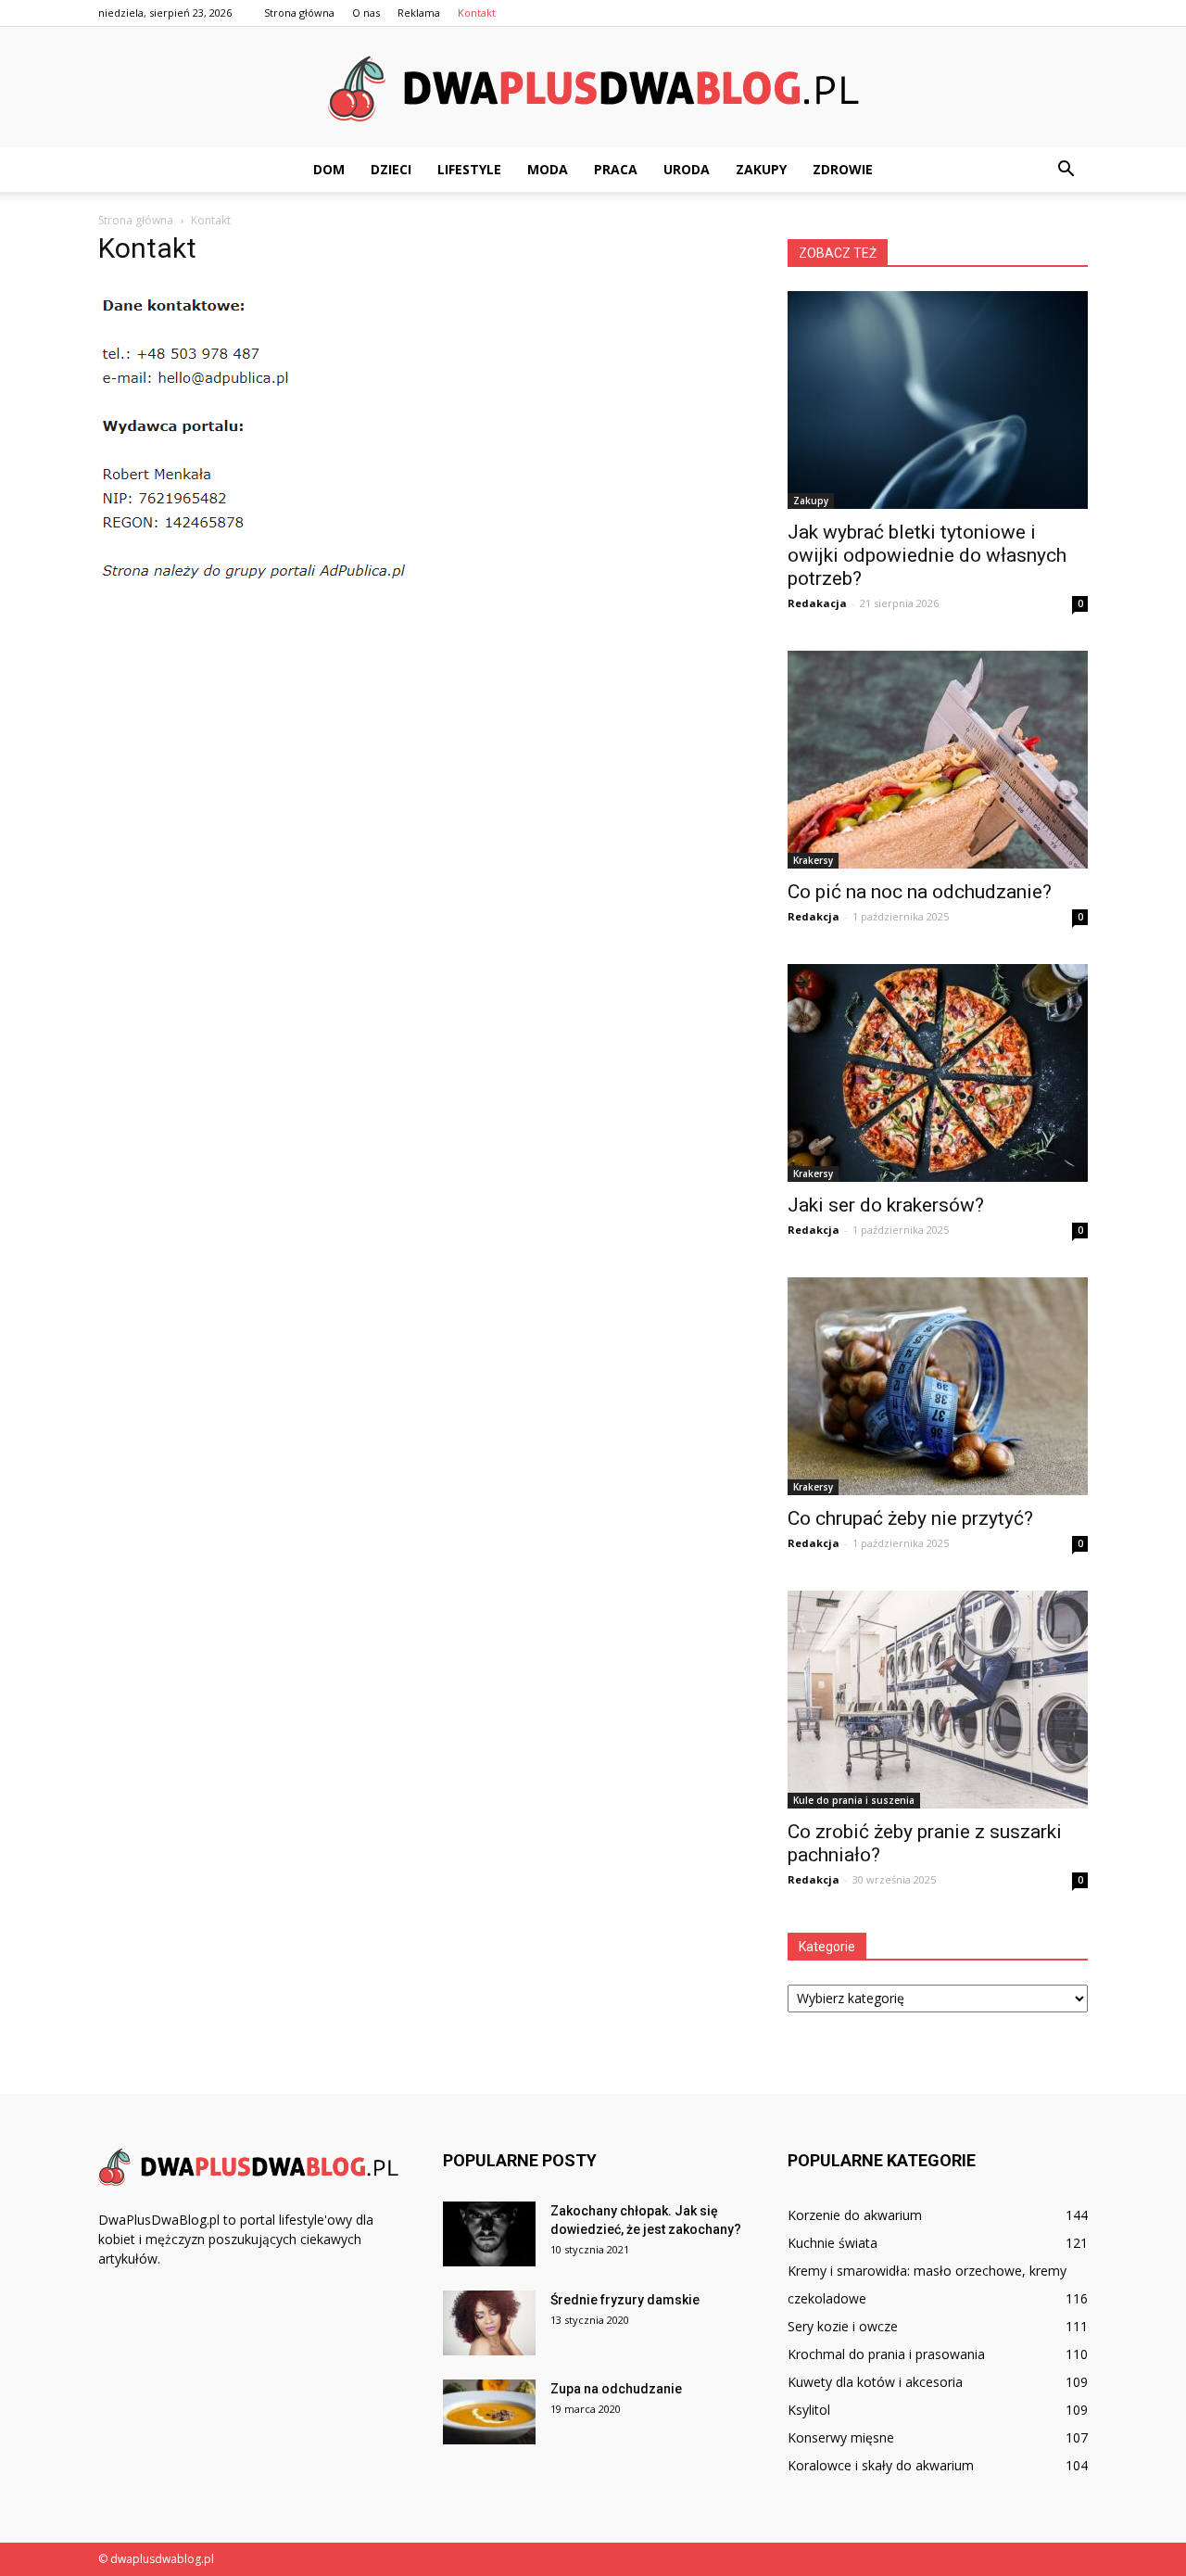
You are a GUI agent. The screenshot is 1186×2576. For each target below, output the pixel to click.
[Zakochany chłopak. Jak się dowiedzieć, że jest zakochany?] (489, 2234)
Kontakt (477, 13)
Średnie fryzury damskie (625, 2300)
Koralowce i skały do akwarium (881, 2465)
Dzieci (391, 169)
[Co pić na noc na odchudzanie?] (938, 760)
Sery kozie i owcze (843, 2326)
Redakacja (817, 603)
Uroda (687, 169)
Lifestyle (469, 169)
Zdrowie (843, 169)
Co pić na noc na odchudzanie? (920, 892)
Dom (329, 169)
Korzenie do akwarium (855, 2215)
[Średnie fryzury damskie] (489, 2323)
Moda (548, 169)
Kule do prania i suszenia (854, 1800)
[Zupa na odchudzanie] (489, 2412)
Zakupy (761, 169)
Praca (616, 169)
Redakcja (814, 916)
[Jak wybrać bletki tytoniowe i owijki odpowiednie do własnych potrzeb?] (938, 400)
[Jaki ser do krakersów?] (938, 1073)
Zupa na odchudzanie (616, 2389)
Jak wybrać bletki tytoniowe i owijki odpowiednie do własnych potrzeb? (927, 555)
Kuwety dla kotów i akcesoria (875, 2382)
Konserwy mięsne (841, 2437)
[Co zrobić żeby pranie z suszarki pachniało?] (938, 1700)
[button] (1066, 170)
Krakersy (813, 860)
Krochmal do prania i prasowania (886, 2354)
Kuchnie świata (833, 2243)
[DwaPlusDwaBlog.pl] (593, 88)
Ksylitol (809, 2410)
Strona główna (299, 13)
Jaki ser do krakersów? (886, 1205)
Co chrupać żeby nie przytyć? (910, 1518)
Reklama (419, 13)
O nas (366, 13)
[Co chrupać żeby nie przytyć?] (938, 1386)
